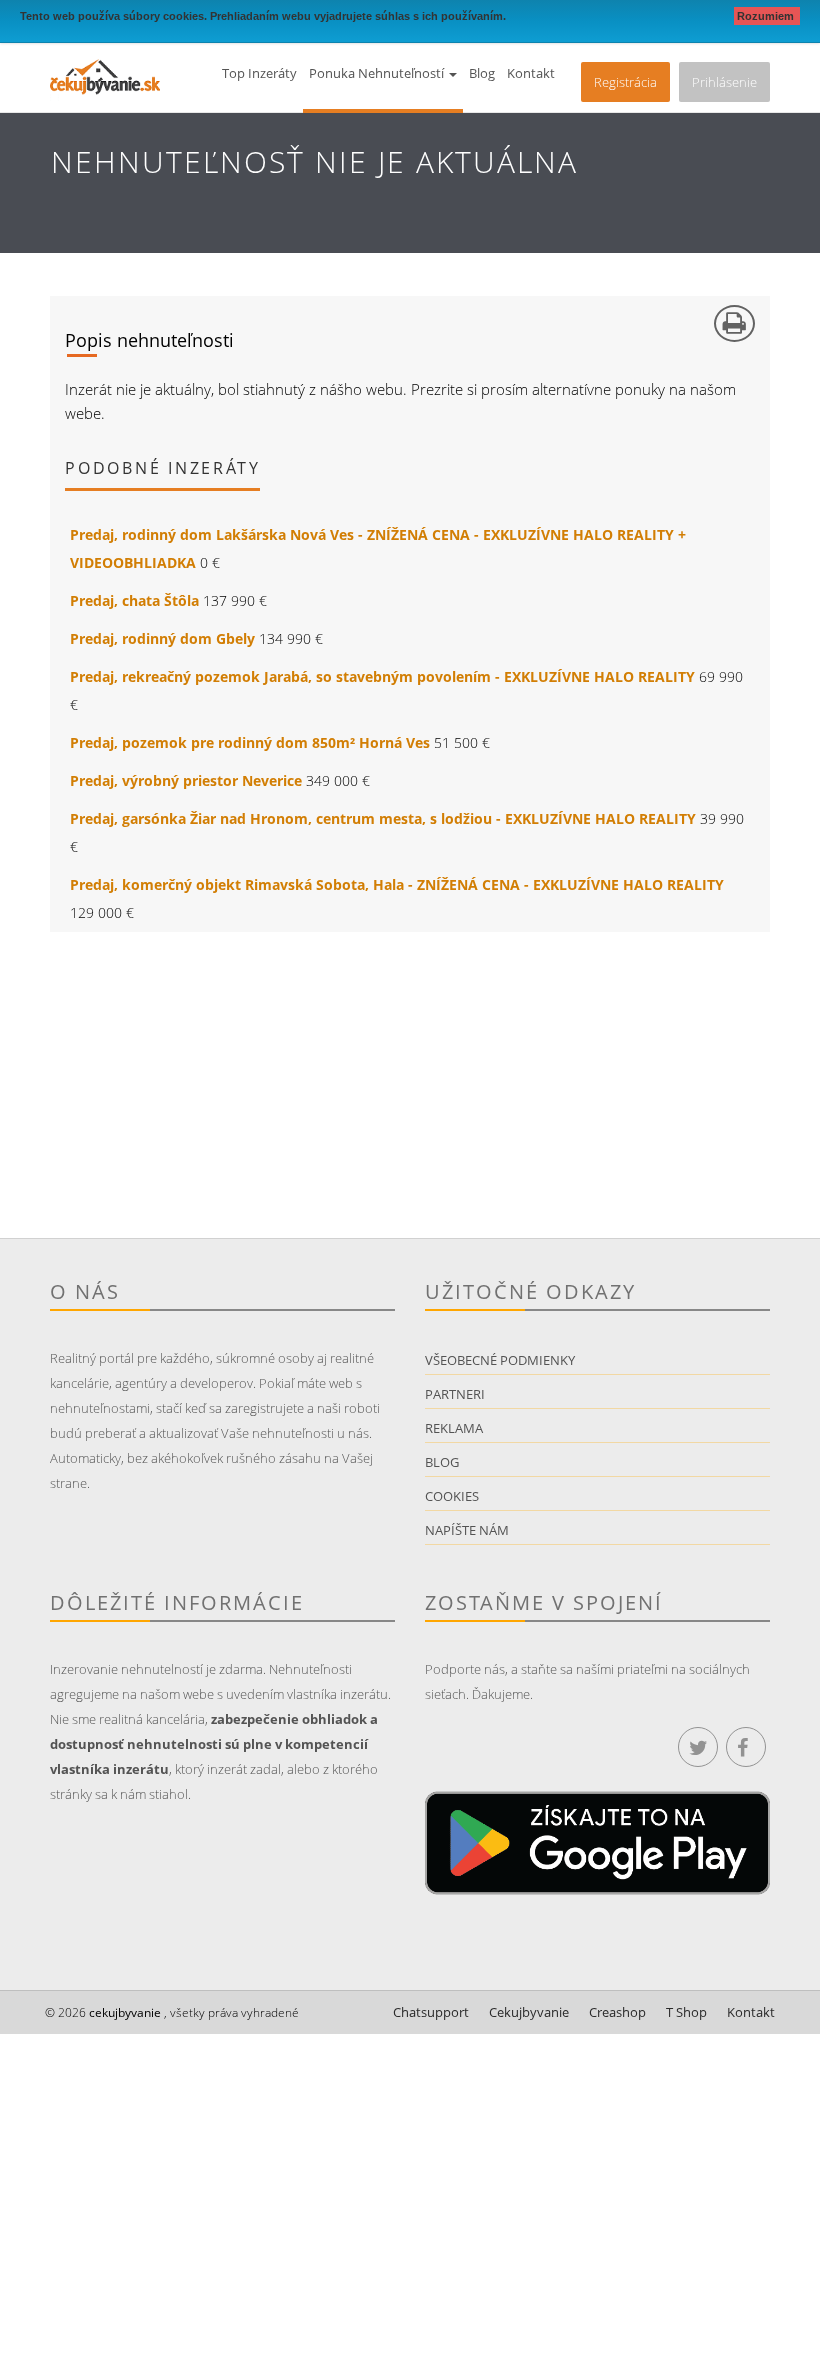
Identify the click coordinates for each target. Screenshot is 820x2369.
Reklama (454, 1428)
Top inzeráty (259, 73)
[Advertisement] (410, 1098)
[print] (734, 323)
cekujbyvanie (123, 2012)
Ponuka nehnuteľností (378, 73)
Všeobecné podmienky (500, 1360)
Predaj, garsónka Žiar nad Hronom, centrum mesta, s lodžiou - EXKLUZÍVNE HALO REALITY (383, 818)
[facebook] (746, 1747)
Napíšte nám (467, 1530)
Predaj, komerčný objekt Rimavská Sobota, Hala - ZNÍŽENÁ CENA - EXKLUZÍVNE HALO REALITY (397, 884)
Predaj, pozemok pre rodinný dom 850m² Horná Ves (250, 742)
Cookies (452, 1496)
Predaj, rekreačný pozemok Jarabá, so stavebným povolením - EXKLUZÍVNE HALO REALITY (382, 676)
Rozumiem (767, 16)
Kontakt (531, 73)
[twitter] (698, 1747)
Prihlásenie (724, 82)
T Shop (686, 2012)
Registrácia (625, 82)
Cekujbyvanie (529, 2012)
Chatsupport (431, 2012)
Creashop (617, 2012)
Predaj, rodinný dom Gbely (162, 638)
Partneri (455, 1394)
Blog (482, 73)
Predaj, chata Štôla (134, 600)
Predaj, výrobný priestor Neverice (186, 780)
